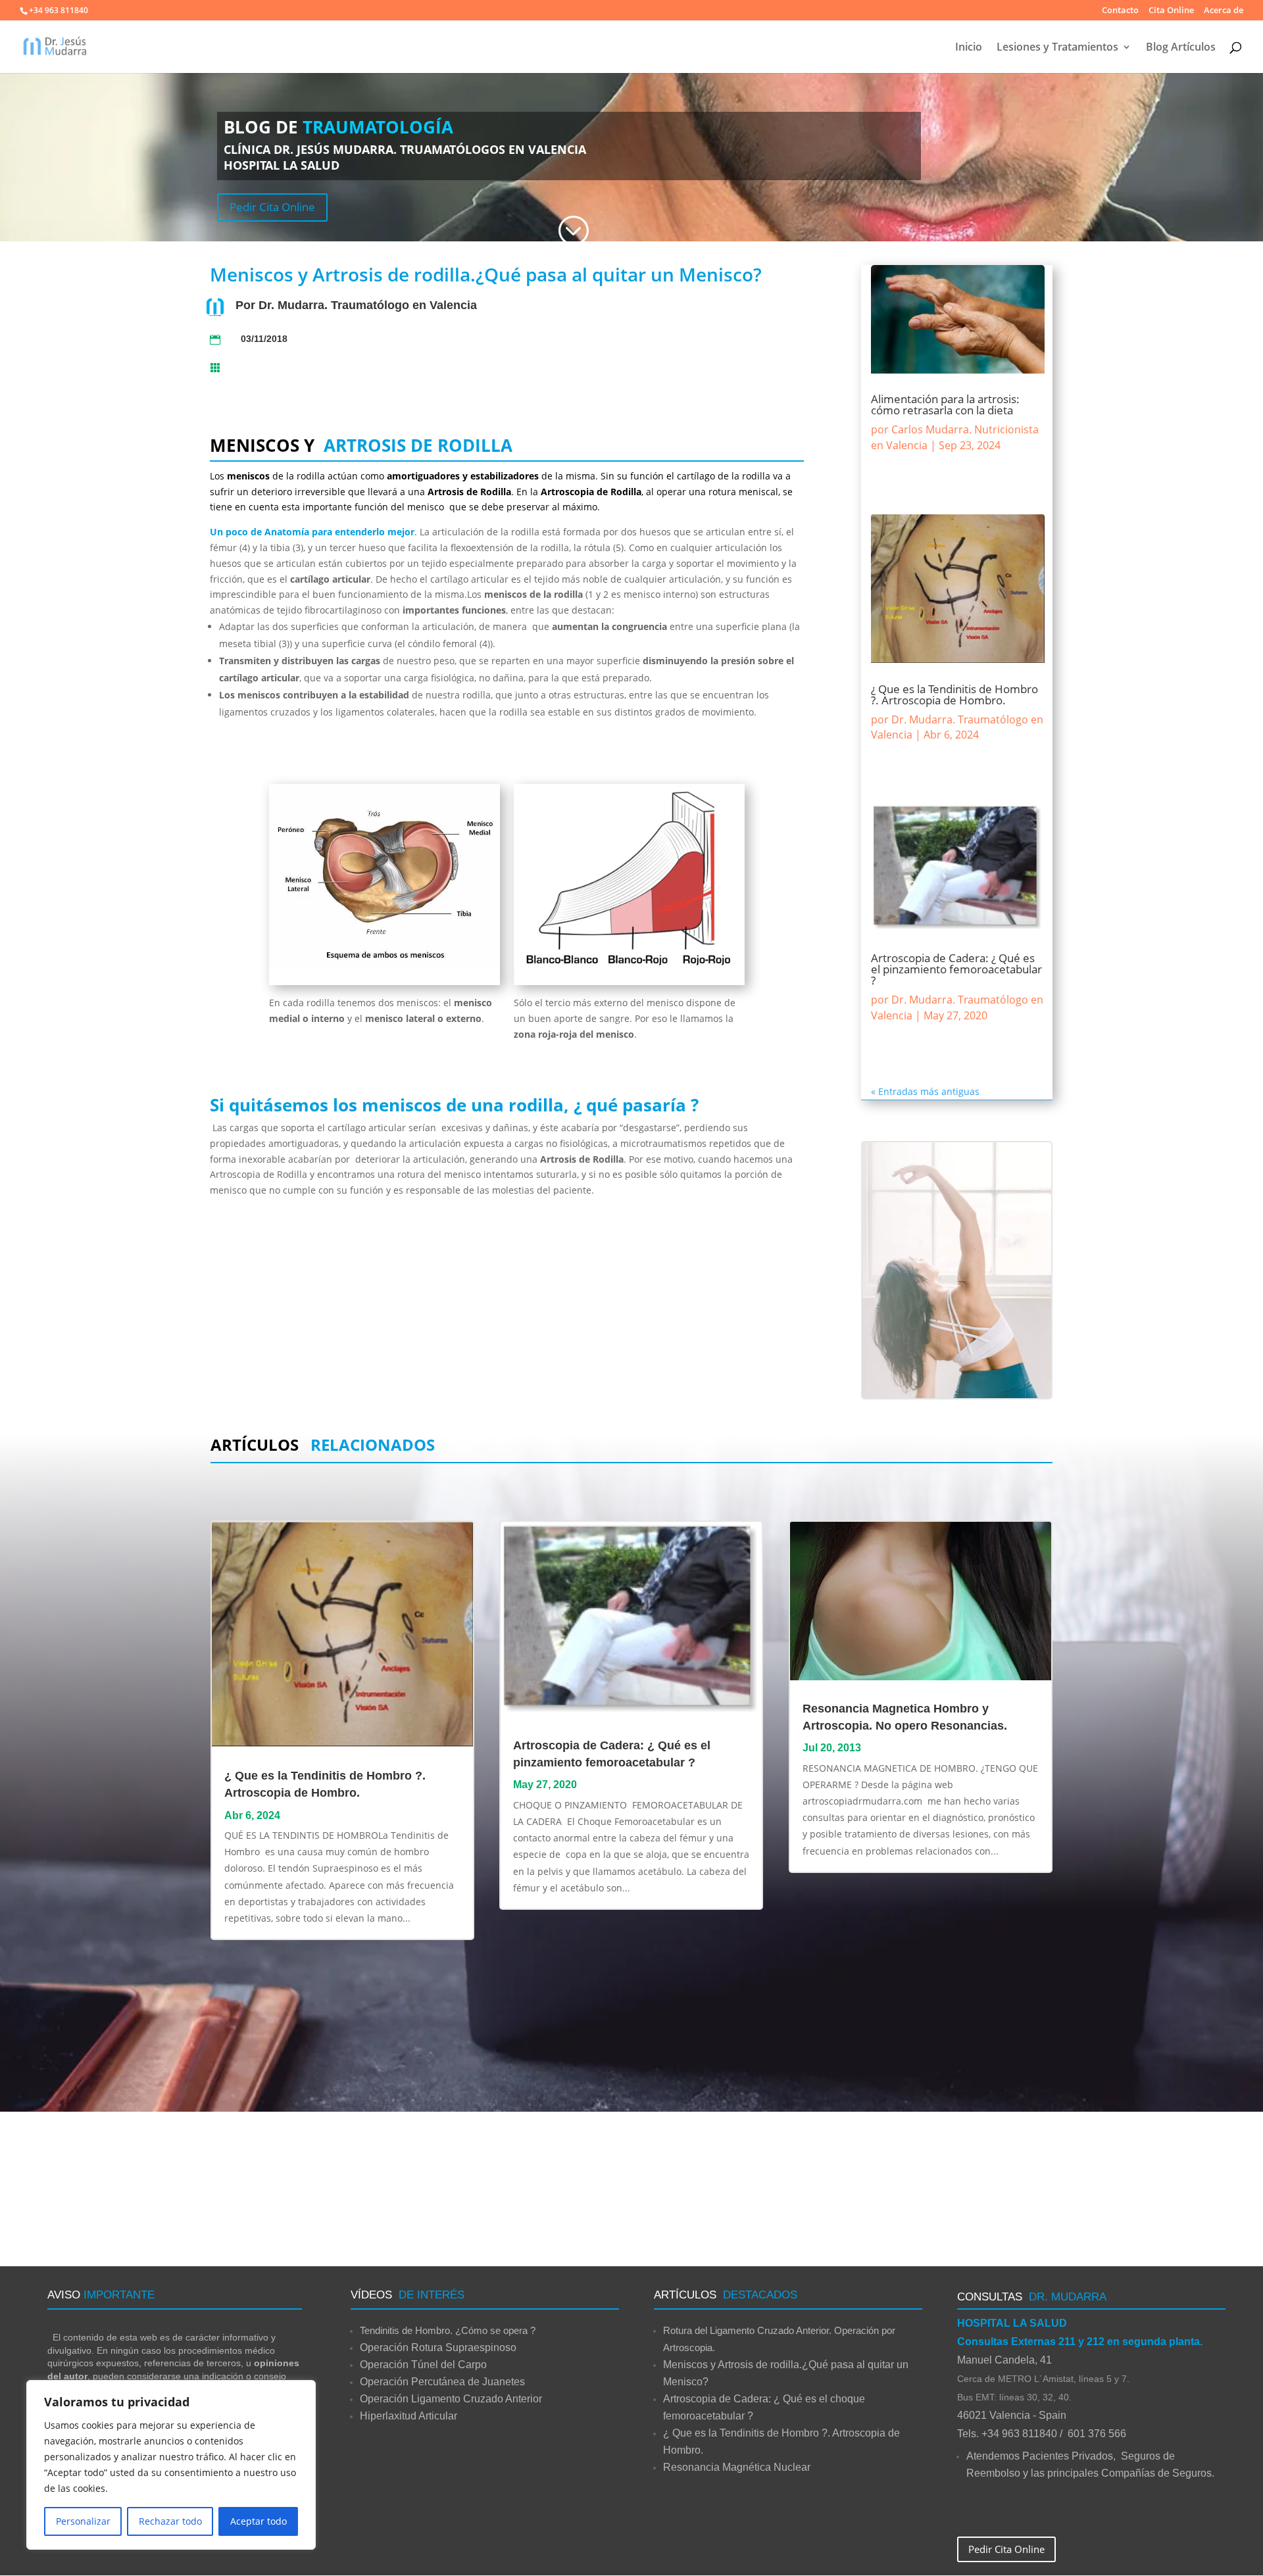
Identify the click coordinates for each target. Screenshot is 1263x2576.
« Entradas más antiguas (925, 1091)
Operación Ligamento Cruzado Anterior (451, 2399)
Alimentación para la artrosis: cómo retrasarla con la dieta (945, 404)
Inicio (969, 48)
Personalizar (83, 2521)
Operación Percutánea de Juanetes (442, 2382)
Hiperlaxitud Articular (409, 2416)
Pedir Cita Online (272, 207)
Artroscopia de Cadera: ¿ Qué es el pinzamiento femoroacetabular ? (956, 969)
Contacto (1120, 11)
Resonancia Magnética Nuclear (737, 2467)
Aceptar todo (259, 2521)
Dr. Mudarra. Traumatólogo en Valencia (368, 305)
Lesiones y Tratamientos (1057, 48)
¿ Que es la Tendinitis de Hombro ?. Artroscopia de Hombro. (954, 694)
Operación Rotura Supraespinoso (438, 2347)
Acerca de (1224, 11)
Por (247, 305)
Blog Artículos (1181, 48)
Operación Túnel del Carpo (423, 2365)
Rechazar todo (170, 2521)
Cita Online (1171, 11)
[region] (171, 2465)
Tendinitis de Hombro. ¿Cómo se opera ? (448, 2330)
